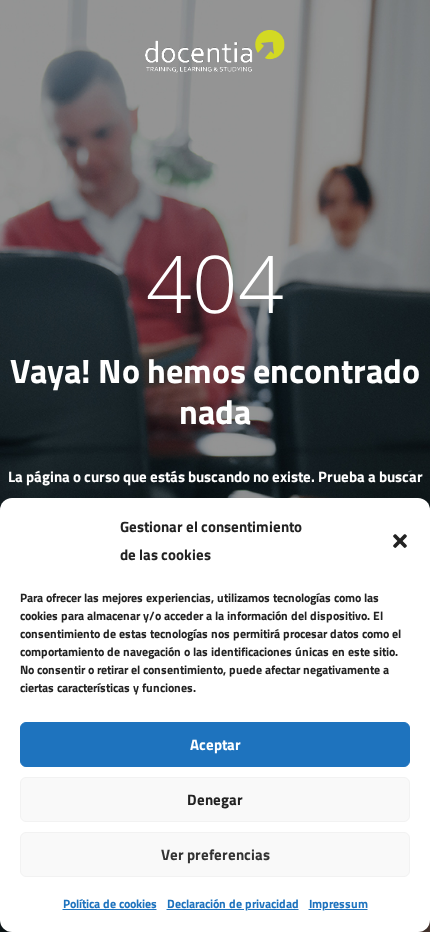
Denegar (215, 799)
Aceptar (215, 744)
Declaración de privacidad (233, 903)
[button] (400, 541)
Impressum (338, 903)
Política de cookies (110, 903)
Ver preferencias (215, 854)
